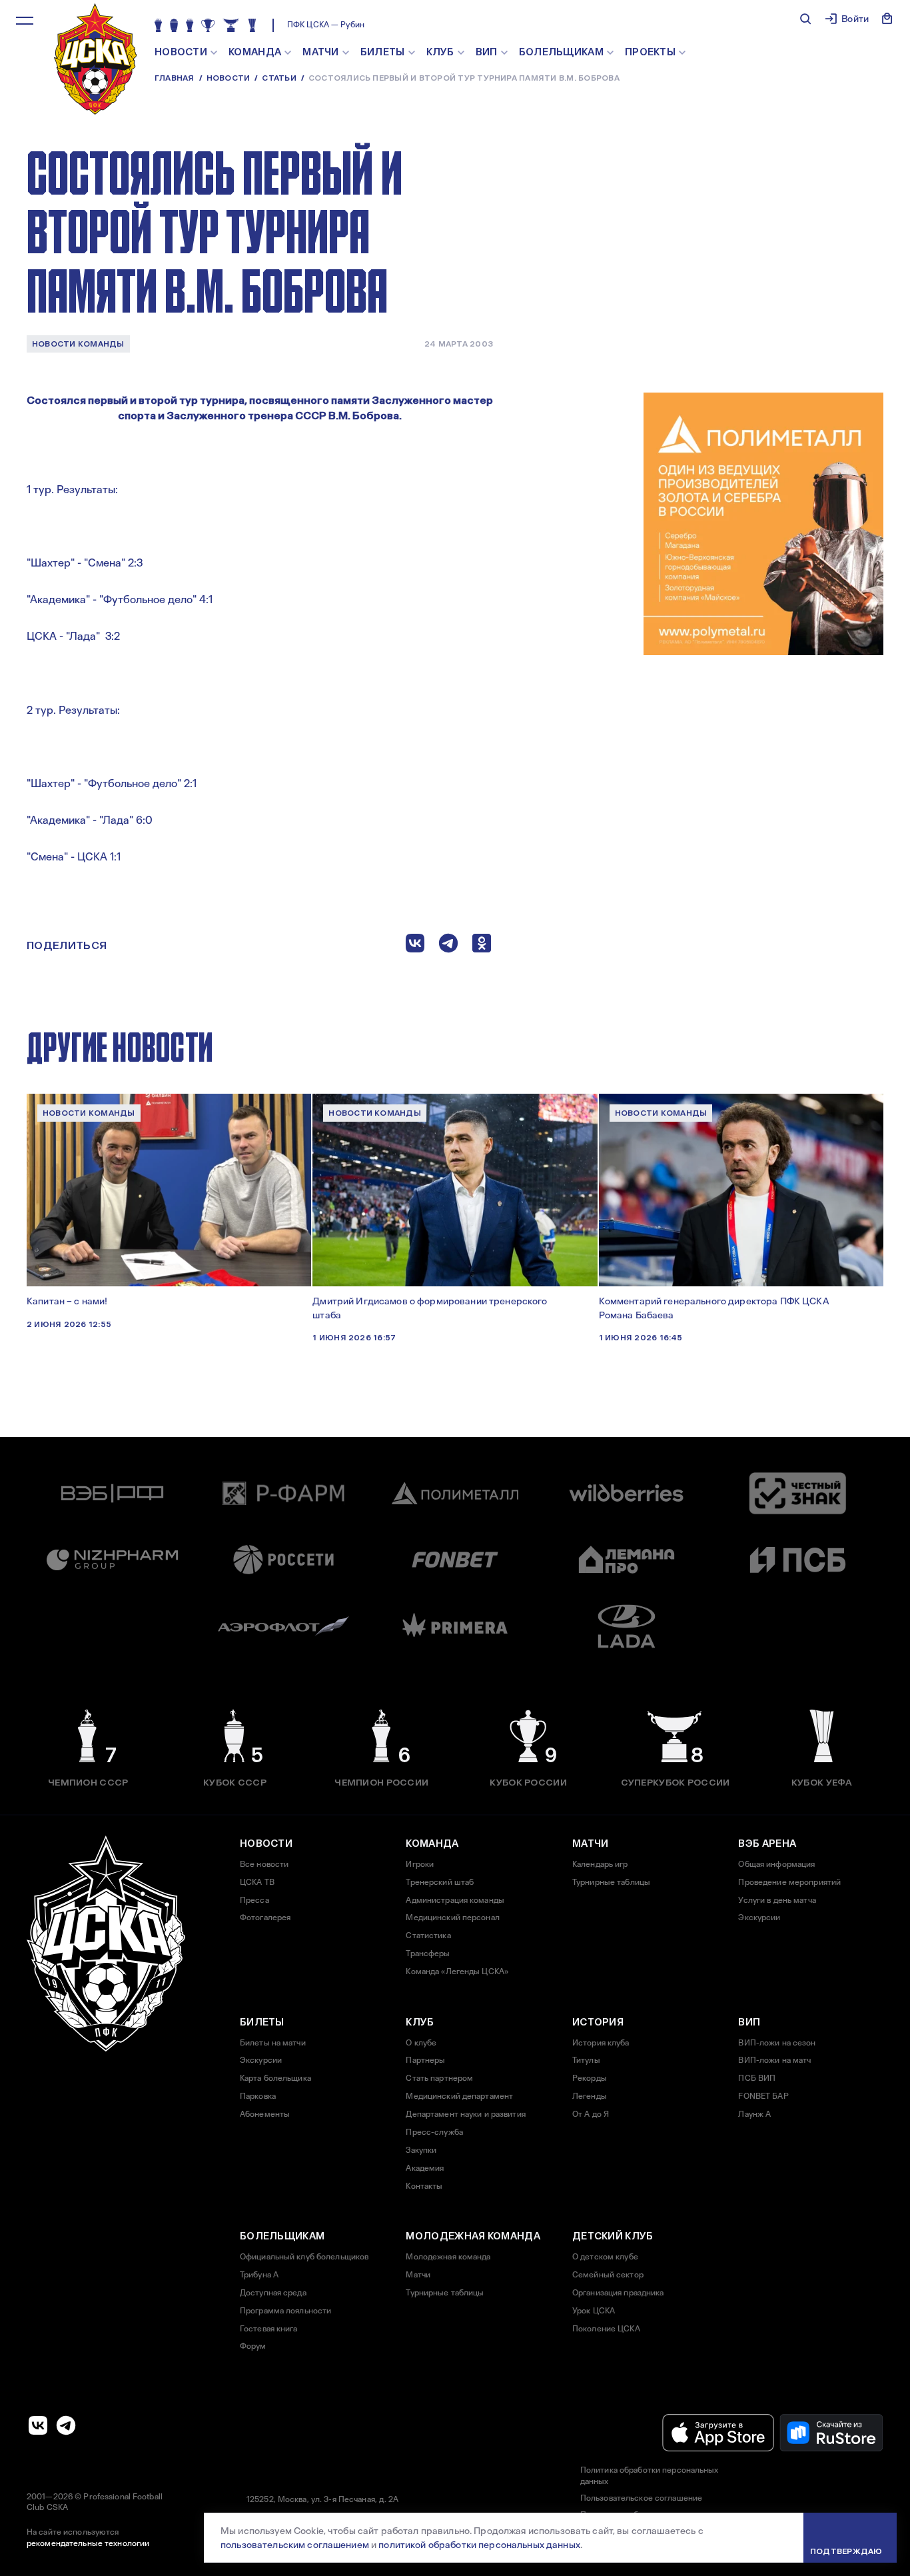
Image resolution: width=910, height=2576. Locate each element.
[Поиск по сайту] (805, 19)
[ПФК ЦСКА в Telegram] (66, 2425)
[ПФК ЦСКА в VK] (38, 2425)
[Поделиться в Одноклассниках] (482, 946)
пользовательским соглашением (295, 2545)
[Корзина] (887, 19)
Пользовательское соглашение (641, 2498)
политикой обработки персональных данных (479, 2545)
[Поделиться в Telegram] (448, 946)
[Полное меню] (25, 21)
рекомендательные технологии (88, 2543)
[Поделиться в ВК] (415, 946)
